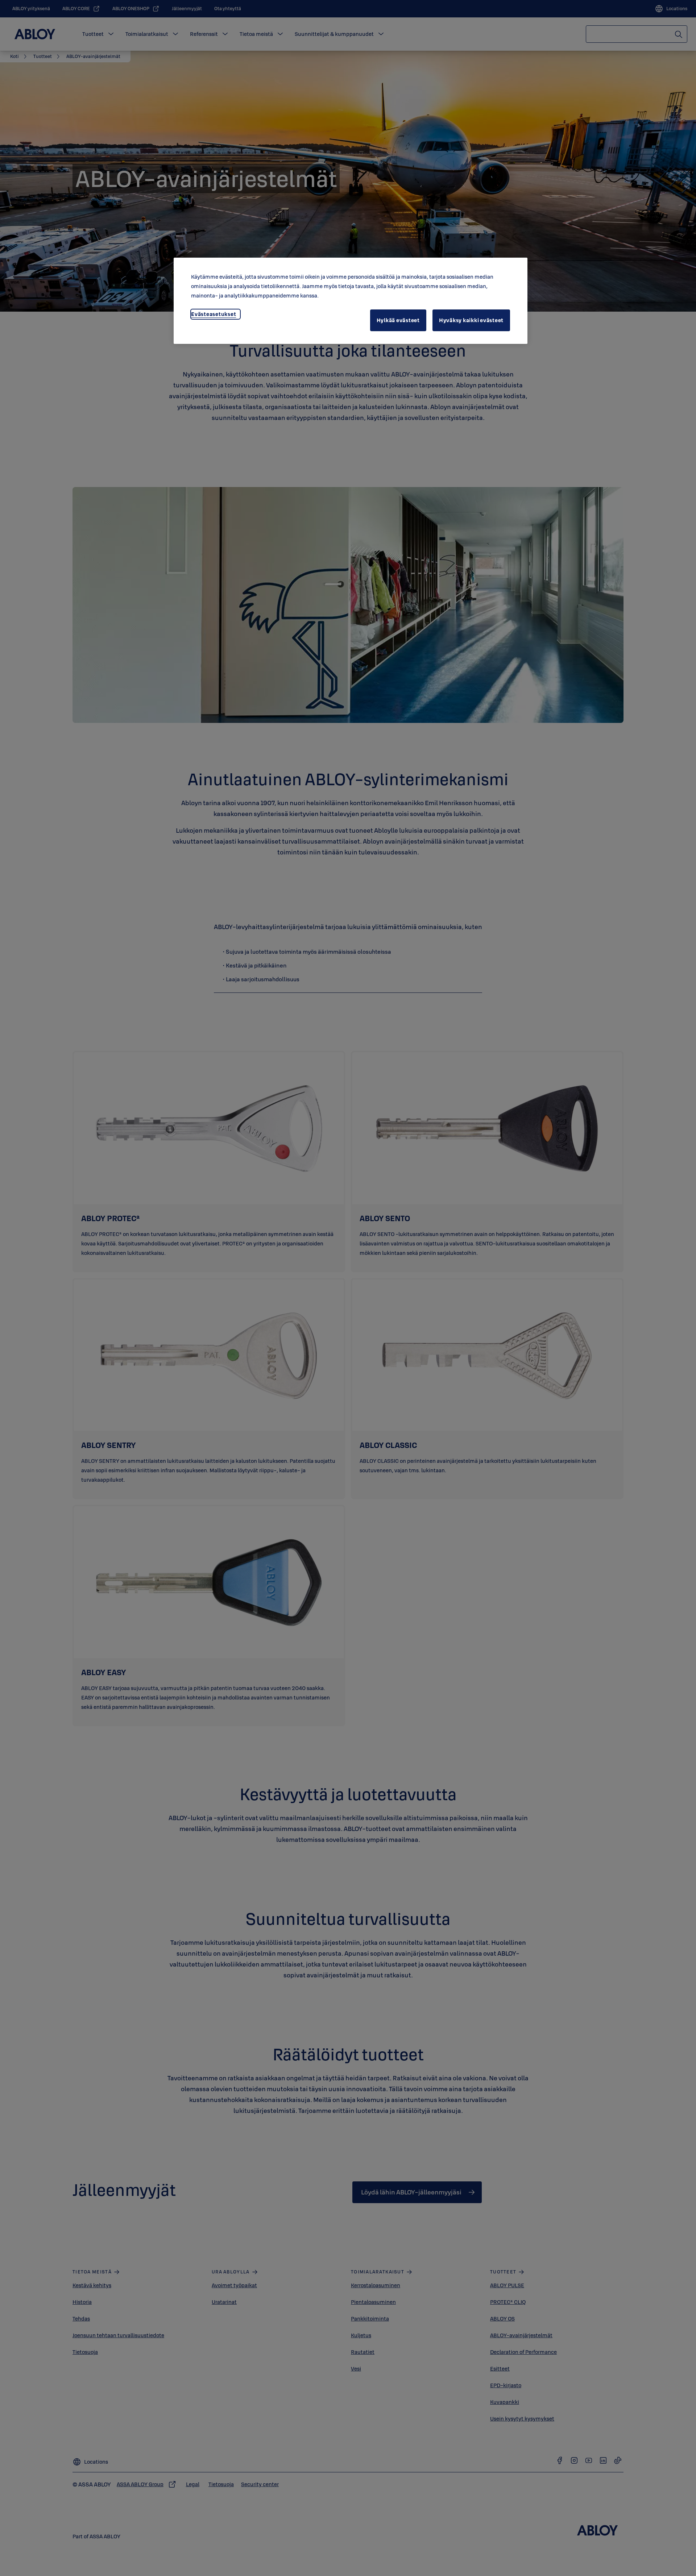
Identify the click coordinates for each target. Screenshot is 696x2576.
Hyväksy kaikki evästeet (471, 320)
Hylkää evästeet (398, 320)
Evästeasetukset (214, 314)
